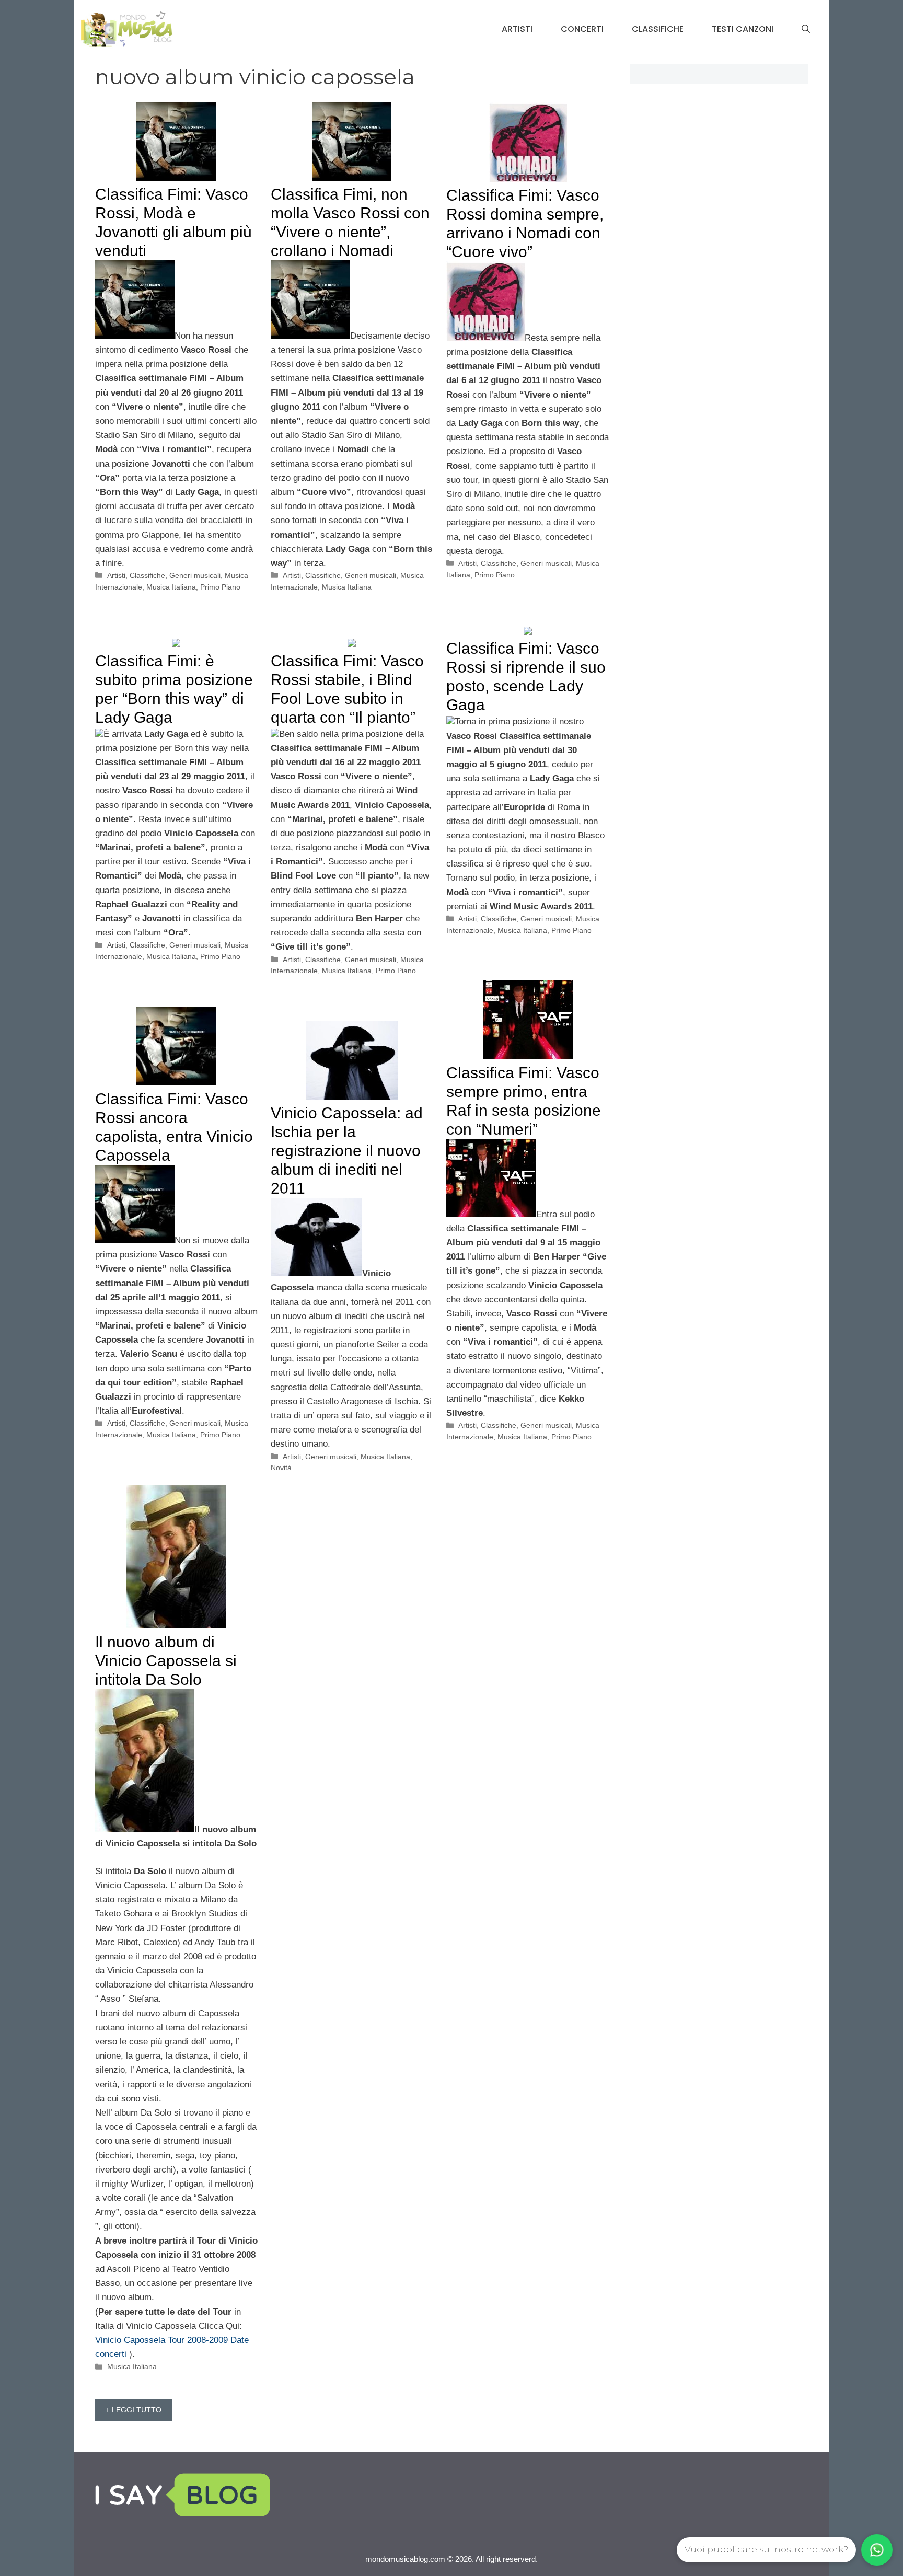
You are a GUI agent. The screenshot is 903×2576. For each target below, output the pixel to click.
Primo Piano (220, 587)
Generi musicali (195, 575)
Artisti (517, 29)
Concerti (582, 29)
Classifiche (658, 29)
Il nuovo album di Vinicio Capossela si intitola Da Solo (166, 1661)
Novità (281, 1468)
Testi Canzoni (743, 29)
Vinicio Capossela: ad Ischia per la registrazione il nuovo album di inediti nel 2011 (347, 1151)
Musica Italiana (171, 587)
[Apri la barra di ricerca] (806, 29)
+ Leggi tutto (134, 2410)
